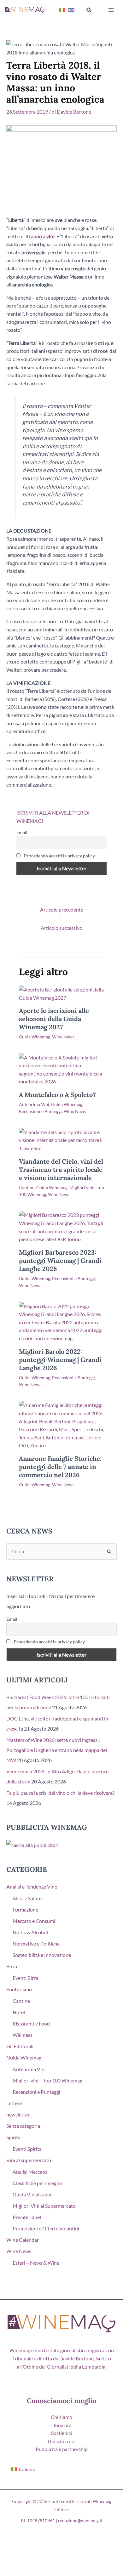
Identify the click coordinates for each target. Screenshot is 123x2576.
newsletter (18, 2114)
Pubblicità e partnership (62, 2449)
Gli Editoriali (20, 2046)
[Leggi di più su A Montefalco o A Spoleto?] (61, 1069)
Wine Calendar (23, 2240)
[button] (89, 10)
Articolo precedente (62, 910)
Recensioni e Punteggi (40, 1111)
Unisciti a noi (62, 2441)
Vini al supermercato (29, 2160)
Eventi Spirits (27, 2149)
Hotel (19, 2012)
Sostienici (61, 2433)
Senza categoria (23, 2126)
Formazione (25, 1909)
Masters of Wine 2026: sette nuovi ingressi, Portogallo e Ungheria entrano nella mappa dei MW (57, 1750)
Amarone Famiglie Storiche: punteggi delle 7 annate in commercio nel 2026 (60, 1467)
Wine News (63, 1037)
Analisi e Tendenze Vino (32, 1887)
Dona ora (61, 2425)
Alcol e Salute (27, 1898)
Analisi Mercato (30, 2172)
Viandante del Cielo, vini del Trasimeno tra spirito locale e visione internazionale (61, 1169)
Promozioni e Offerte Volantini (46, 2228)
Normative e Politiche (36, 1943)
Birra (12, 1966)
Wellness (23, 2035)
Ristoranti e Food (31, 2023)
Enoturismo (19, 1989)
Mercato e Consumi (34, 1921)
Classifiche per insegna (37, 2183)
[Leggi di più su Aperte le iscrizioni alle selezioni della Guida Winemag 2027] (61, 993)
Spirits (13, 2137)
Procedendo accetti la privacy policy (59, 856)
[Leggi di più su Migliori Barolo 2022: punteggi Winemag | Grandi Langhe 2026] (61, 1322)
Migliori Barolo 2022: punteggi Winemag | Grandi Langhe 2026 (60, 1360)
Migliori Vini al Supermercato (44, 2206)
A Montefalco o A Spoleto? (57, 1095)
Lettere (14, 2103)
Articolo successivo (61, 928)
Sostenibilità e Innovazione (42, 1955)
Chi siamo (61, 2417)
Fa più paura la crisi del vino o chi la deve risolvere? (60, 1793)
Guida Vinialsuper (32, 2194)
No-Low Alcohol (30, 1932)
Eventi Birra (25, 1978)
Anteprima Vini (34, 1104)
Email (22, 832)
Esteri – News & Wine (36, 2263)
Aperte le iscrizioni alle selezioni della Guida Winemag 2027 (54, 1019)
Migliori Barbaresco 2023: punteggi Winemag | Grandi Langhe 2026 (60, 1260)
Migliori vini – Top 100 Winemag (47, 2080)
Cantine (27, 1187)
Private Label (27, 2217)
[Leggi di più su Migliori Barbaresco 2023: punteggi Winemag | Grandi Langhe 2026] (61, 1226)
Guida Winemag (35, 1037)
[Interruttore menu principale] (111, 10)
